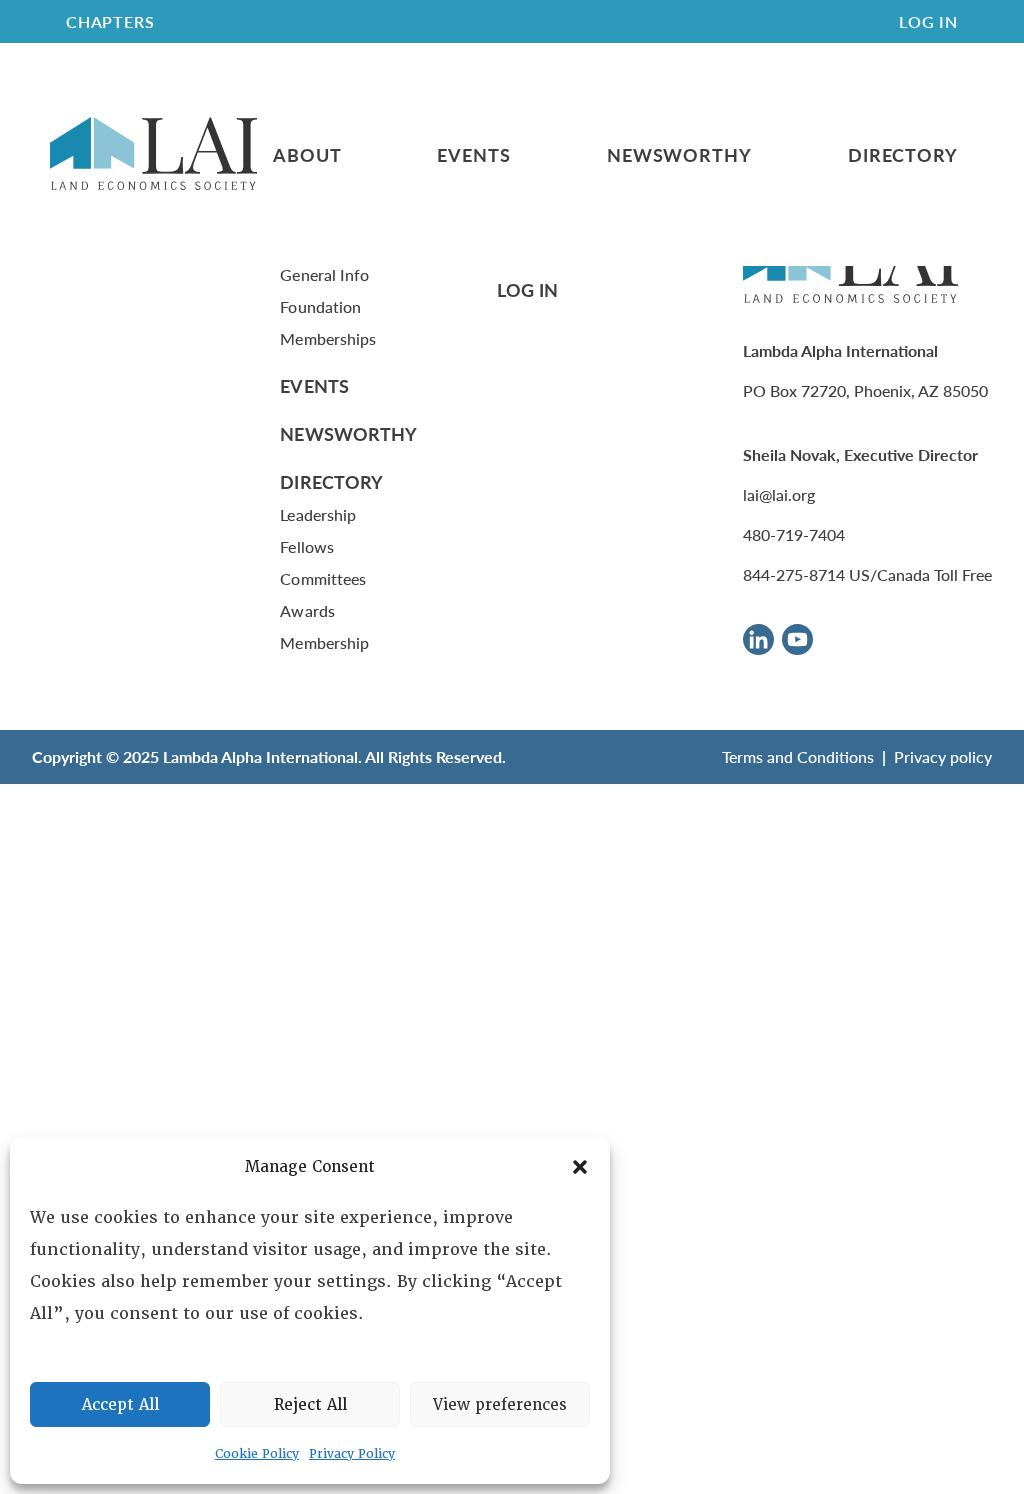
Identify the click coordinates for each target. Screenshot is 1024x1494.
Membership (324, 642)
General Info (324, 274)
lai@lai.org (779, 494)
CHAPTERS (110, 21)
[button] (580, 1167)
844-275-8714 (794, 574)
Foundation (320, 306)
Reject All (310, 1405)
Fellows (307, 546)
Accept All (120, 1405)
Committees (323, 578)
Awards (307, 610)
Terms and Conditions (798, 756)
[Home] (153, 154)
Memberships (328, 338)
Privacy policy (943, 756)
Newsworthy (679, 155)
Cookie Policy (257, 1454)
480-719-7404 (794, 534)
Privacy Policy (352, 1454)
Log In (928, 21)
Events (473, 155)
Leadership (318, 514)
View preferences (500, 1405)
